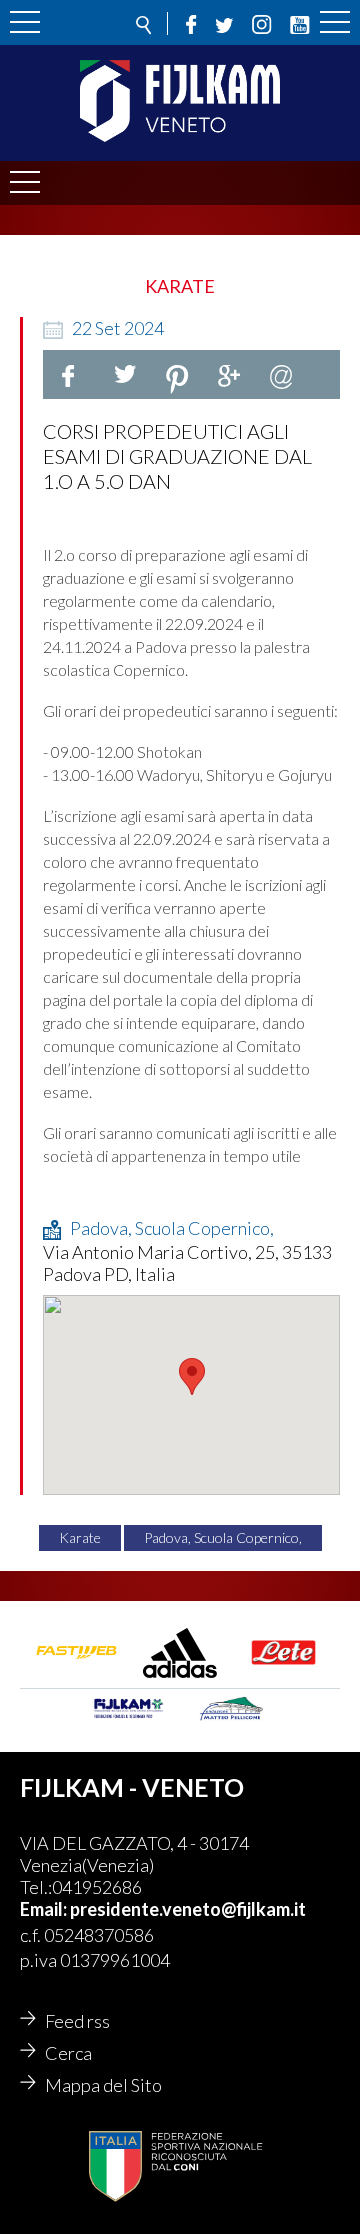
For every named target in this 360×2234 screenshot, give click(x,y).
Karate (80, 1537)
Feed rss (77, 2021)
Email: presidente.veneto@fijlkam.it (163, 1909)
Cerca (68, 2053)
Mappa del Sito (103, 2085)
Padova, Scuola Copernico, (223, 1537)
